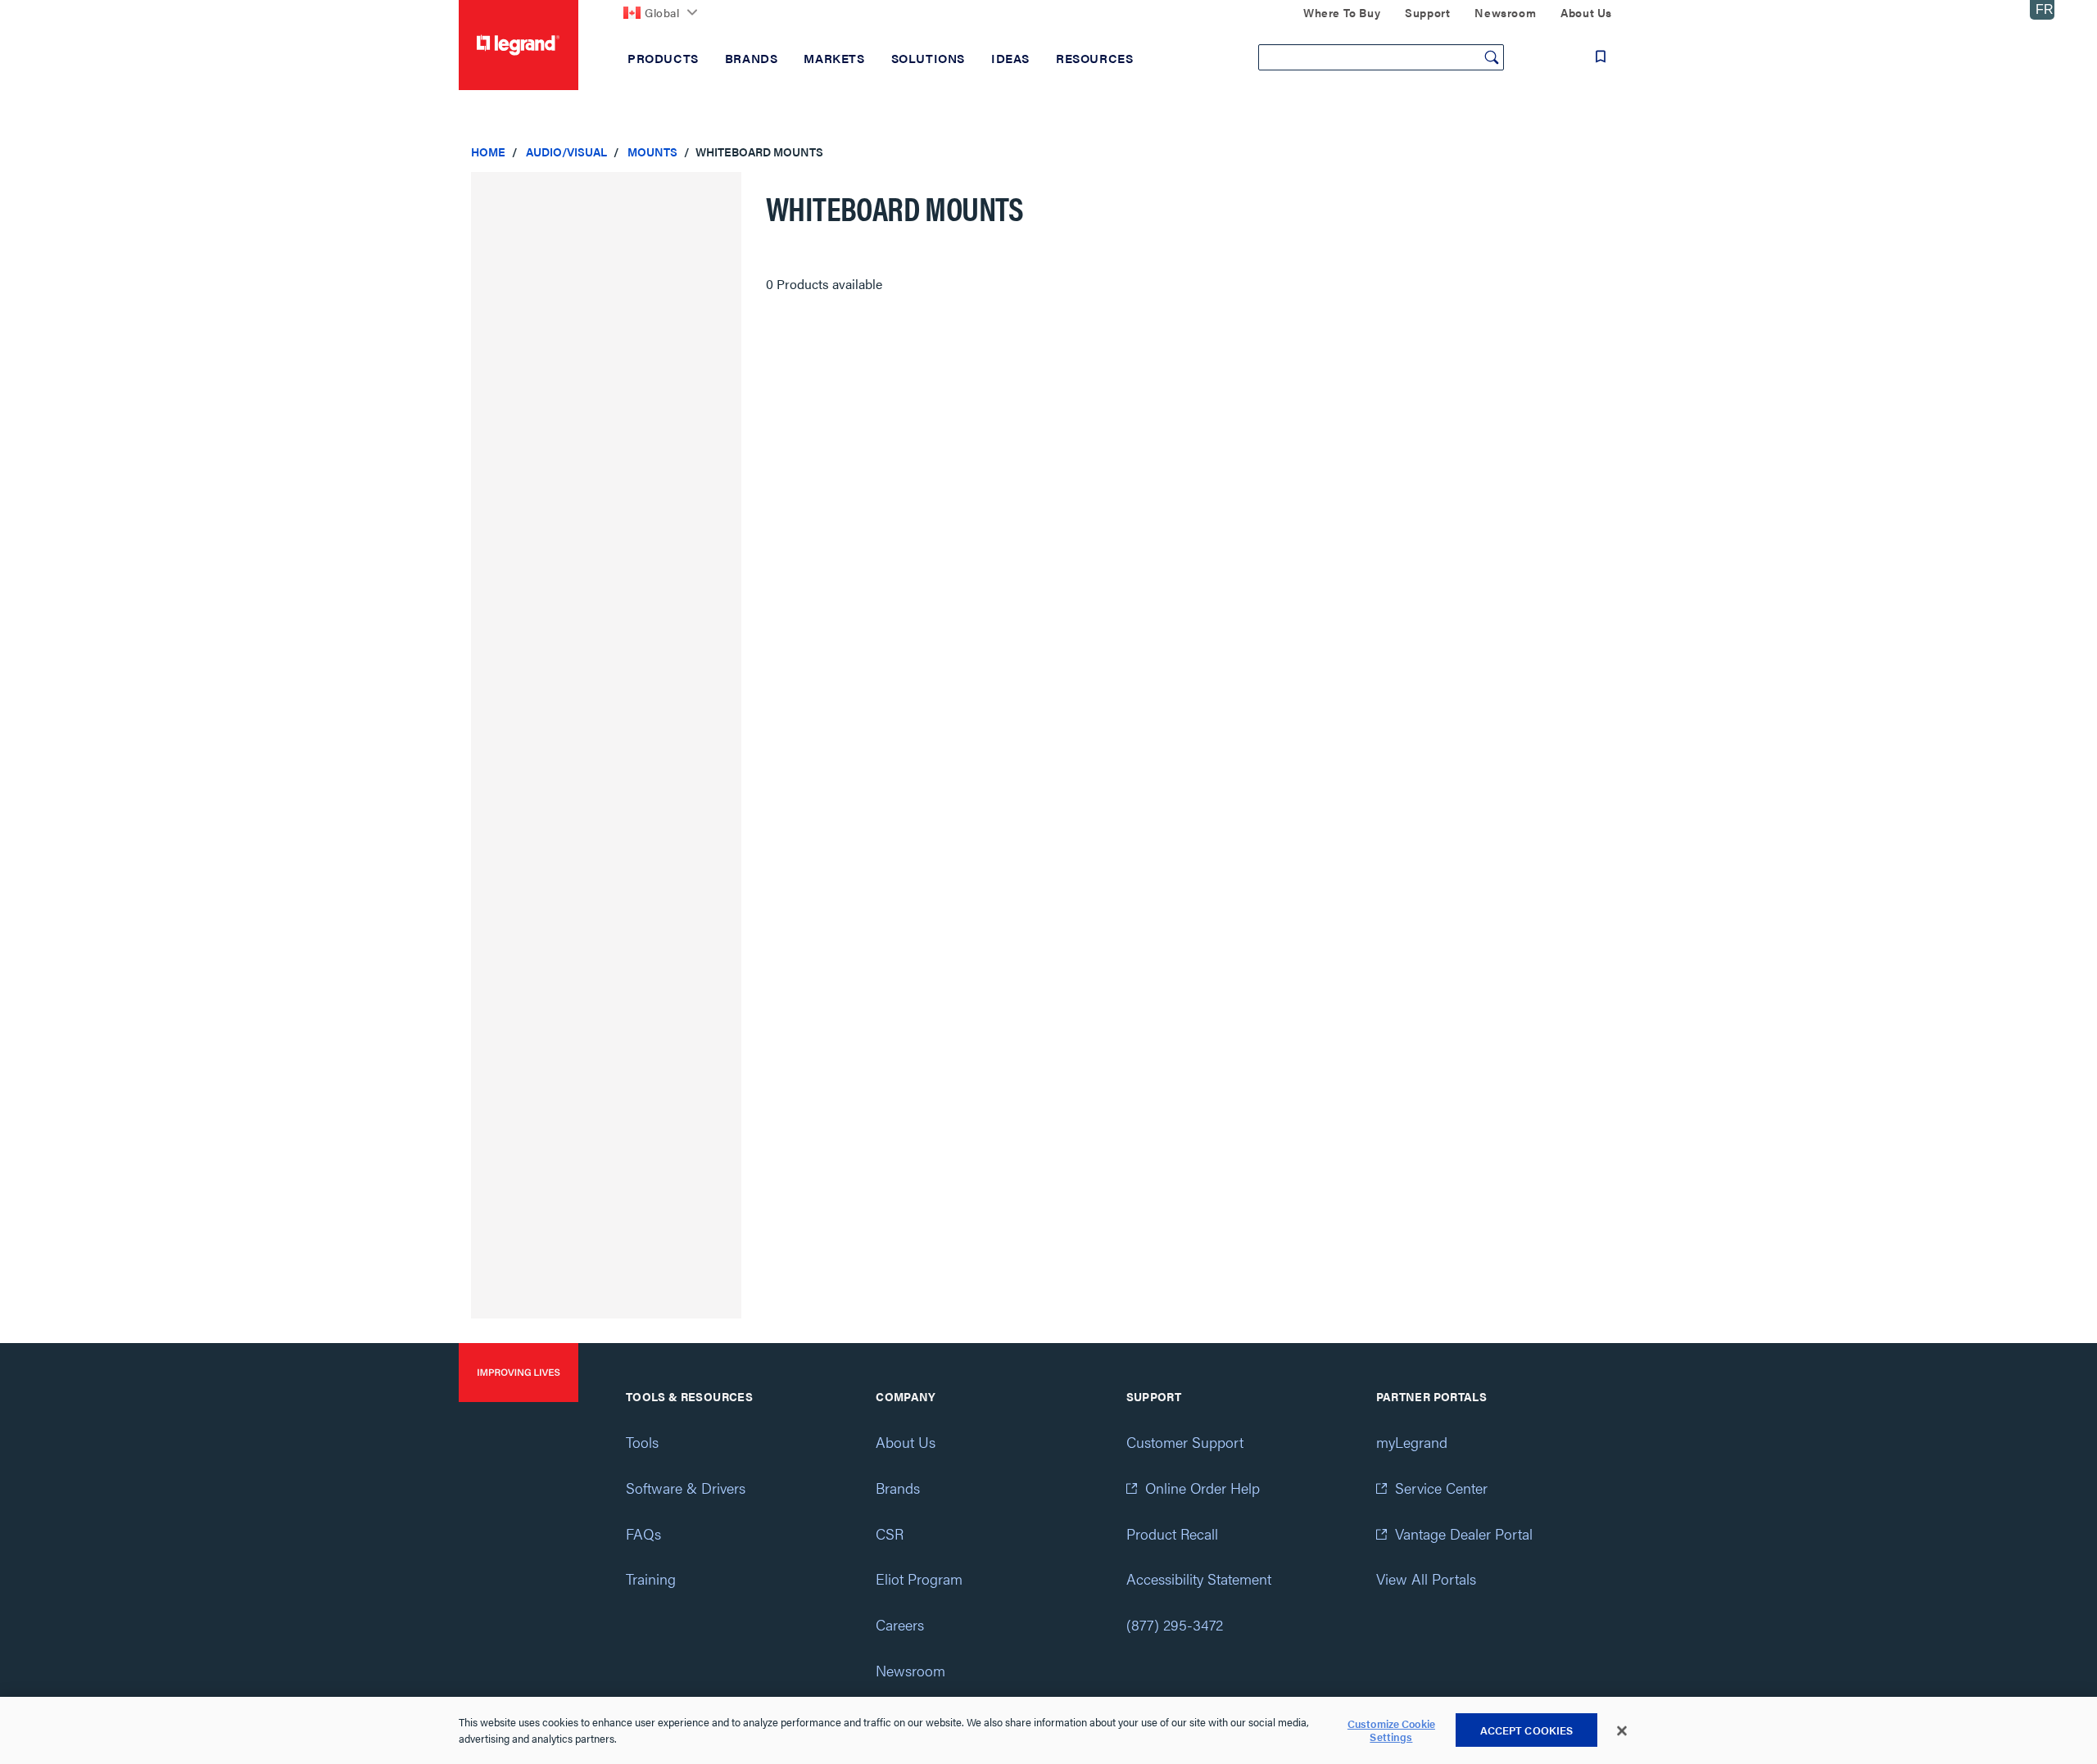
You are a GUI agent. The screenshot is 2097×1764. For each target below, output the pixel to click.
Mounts (652, 152)
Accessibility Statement (1199, 1579)
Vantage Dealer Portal (1464, 1533)
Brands (898, 1488)
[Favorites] (1601, 57)
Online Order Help (1202, 1488)
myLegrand (1412, 1442)
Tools (642, 1442)
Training (651, 1579)
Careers (900, 1624)
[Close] (1622, 1731)
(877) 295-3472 (1175, 1624)
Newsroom (910, 1670)
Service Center (1441, 1488)
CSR (890, 1533)
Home (488, 152)
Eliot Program (919, 1579)
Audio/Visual (566, 152)
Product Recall (1172, 1533)
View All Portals (1426, 1579)
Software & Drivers (686, 1488)
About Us (906, 1442)
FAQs (643, 1533)
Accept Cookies (1527, 1730)
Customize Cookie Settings (1391, 1731)
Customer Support (1185, 1442)
